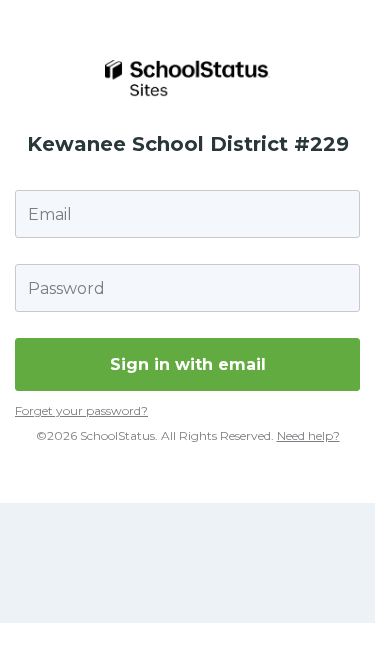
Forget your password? (81, 410)
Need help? (308, 435)
